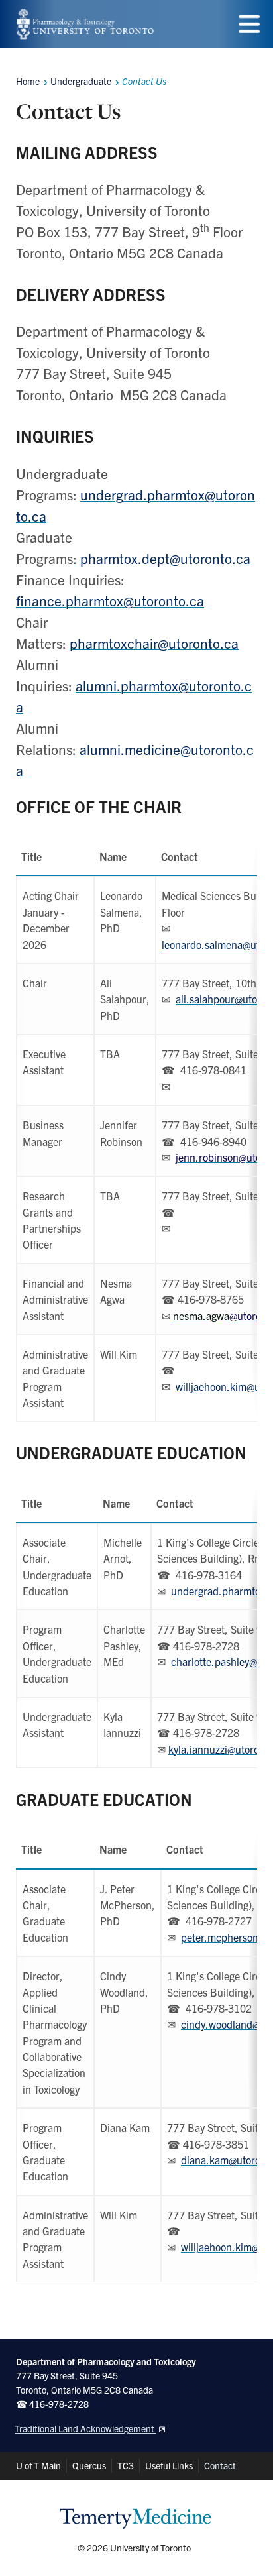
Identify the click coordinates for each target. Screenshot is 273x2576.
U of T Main (38, 2465)
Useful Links (169, 2465)
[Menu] (249, 24)
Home (28, 81)
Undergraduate (81, 81)
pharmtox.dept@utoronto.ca (165, 558)
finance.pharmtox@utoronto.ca (110, 600)
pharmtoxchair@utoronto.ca (154, 643)
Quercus (89, 2465)
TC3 (126, 2465)
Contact (220, 2465)
